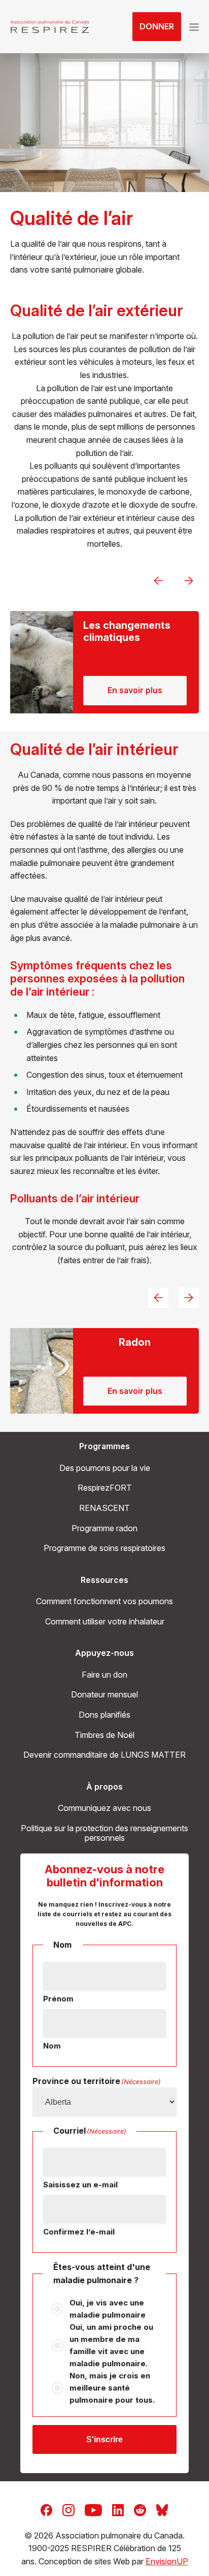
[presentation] (158, 581)
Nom (52, 2046)
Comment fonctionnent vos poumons (104, 1601)
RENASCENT (104, 1508)
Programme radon (104, 1528)
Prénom (58, 1999)
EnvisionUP (167, 2561)
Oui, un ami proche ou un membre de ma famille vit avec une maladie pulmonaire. (111, 2345)
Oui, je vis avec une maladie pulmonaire (108, 2309)
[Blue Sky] (162, 2509)
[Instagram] (68, 2509)
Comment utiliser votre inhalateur (105, 1621)
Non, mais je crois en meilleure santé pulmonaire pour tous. (112, 2388)
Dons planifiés (104, 1715)
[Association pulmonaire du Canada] (50, 27)
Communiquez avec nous (104, 1808)
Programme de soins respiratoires (104, 1548)
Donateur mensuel (104, 1694)
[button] (194, 27)
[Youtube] (93, 2509)
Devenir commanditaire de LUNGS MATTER (104, 1755)
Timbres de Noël (104, 1735)
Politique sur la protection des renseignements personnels (104, 1833)
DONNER (157, 26)
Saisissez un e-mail (80, 2185)
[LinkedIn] (118, 2509)
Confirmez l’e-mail (79, 2232)
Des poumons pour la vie (105, 1468)
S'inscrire (104, 2439)
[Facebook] (46, 2509)
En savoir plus (135, 690)
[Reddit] (140, 2509)
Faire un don (104, 1675)
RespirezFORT (105, 1488)
